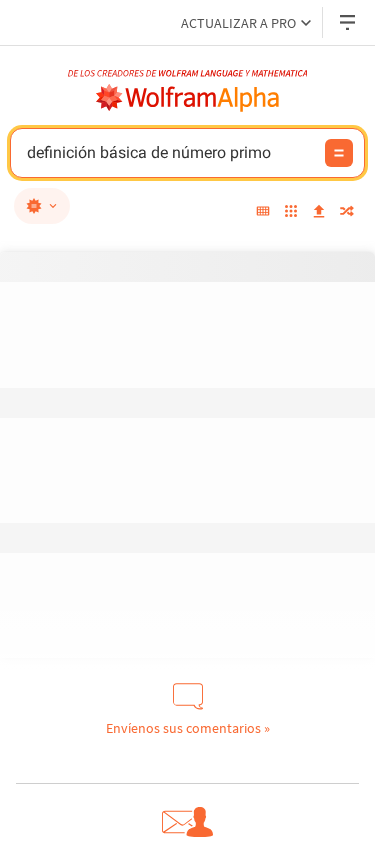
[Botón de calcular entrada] (339, 153)
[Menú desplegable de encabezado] (349, 22)
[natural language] (42, 206)
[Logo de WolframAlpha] (188, 98)
